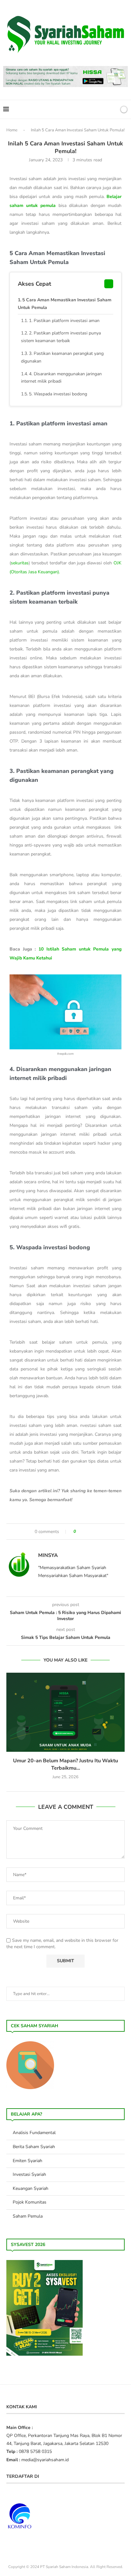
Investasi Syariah (29, 2174)
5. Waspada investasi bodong (58, 394)
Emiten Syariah (28, 2161)
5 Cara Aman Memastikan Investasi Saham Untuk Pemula (65, 304)
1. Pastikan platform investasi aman (64, 321)
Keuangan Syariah (31, 2188)
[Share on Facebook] (84, 1532)
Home (12, 130)
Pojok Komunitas (30, 2202)
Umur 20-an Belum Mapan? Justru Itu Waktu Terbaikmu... (65, 1764)
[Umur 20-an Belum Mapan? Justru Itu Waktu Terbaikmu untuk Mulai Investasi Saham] (65, 1712)
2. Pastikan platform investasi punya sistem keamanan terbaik (61, 337)
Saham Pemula (28, 2216)
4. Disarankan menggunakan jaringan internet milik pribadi (61, 378)
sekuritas (20, 563)
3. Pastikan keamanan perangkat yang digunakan (62, 357)
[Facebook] (91, 109)
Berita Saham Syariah (34, 2147)
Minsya (48, 1555)
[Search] (113, 109)
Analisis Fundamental (34, 2133)
